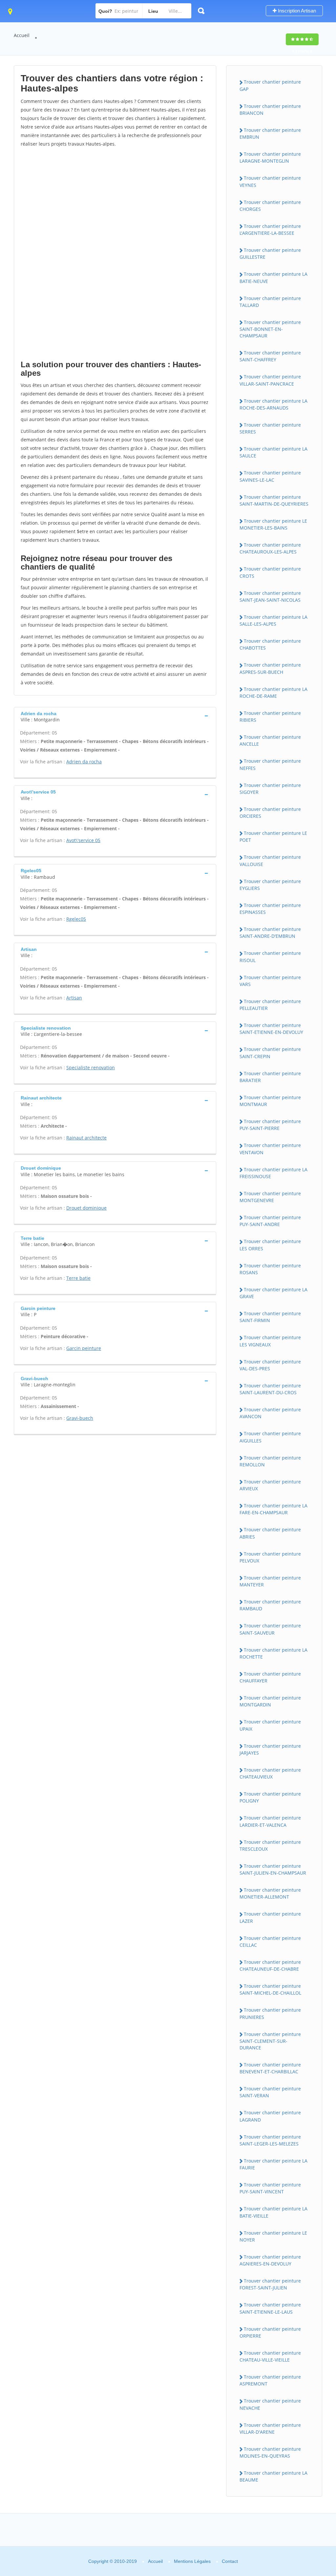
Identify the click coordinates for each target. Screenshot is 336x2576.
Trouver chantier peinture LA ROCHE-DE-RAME (273, 693)
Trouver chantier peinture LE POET (273, 836)
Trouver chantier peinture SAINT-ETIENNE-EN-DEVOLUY (271, 1029)
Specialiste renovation (91, 1067)
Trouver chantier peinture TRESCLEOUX (270, 1845)
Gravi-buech (80, 1418)
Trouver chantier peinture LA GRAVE (273, 1293)
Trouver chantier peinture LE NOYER (273, 2236)
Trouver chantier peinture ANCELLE (270, 740)
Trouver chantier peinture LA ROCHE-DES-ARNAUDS (273, 404)
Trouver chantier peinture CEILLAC (270, 1942)
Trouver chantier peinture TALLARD (270, 302)
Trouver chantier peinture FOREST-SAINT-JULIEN (270, 2284)
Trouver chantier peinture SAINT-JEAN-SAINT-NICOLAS (270, 596)
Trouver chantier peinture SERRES (270, 428)
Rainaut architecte (86, 1138)
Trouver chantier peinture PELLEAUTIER (270, 1005)
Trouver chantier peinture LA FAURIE (273, 2164)
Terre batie (78, 1278)
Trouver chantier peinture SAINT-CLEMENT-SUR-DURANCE (270, 2041)
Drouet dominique (86, 1208)
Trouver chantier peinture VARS (270, 981)
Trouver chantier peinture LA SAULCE (273, 452)
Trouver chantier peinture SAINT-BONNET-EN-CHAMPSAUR (270, 329)
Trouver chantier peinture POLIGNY (270, 1797)
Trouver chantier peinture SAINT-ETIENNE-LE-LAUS (270, 2308)
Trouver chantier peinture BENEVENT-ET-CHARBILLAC (270, 2068)
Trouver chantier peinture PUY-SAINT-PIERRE (270, 1125)
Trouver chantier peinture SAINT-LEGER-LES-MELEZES (270, 2140)
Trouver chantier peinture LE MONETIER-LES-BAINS (273, 524)
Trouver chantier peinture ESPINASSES (270, 909)
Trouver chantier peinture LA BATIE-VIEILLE (273, 2212)
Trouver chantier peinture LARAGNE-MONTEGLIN (270, 157)
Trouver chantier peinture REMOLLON (270, 1461)
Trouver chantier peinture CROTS (270, 572)
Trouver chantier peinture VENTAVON (270, 1149)
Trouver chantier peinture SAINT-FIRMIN (270, 1317)
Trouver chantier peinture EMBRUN (270, 133)
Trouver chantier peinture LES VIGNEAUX (270, 1341)
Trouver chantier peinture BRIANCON (270, 110)
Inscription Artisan (296, 11)
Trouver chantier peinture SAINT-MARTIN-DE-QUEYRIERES (274, 500)
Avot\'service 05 (83, 840)
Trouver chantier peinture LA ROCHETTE (273, 1653)
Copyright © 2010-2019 (113, 2561)
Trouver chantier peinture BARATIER (270, 1077)
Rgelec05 (76, 919)
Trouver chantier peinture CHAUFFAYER (270, 1677)
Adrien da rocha (84, 762)
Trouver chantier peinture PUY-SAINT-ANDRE (270, 1221)
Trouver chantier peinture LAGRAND (270, 2116)
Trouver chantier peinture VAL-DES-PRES (270, 1365)
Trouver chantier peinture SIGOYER (270, 789)
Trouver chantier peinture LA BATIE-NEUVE (273, 277)
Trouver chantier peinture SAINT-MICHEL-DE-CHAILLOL (270, 1989)
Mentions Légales (192, 2561)
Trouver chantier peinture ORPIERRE (270, 2332)
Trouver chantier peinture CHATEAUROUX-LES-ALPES (270, 548)
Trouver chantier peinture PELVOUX (270, 1557)
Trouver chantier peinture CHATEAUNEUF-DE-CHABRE (270, 1965)
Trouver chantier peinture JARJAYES (270, 1749)
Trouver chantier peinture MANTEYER (270, 1581)
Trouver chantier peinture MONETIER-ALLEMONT (270, 1893)
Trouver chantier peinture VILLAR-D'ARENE (270, 2428)
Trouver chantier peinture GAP (270, 85)
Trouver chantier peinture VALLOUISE (270, 860)
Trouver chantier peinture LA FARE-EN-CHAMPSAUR (273, 1509)
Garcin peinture (84, 1348)
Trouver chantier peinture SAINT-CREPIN (270, 1053)
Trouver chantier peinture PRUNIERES (270, 2013)
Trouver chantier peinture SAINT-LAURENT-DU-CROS (270, 1389)
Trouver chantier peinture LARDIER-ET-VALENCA (270, 1821)
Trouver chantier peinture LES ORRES (270, 1245)
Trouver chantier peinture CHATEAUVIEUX (270, 1773)
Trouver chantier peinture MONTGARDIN (270, 1701)
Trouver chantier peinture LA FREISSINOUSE (273, 1173)
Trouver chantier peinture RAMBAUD (270, 1605)
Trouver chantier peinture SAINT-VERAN (270, 2092)
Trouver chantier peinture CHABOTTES (270, 644)
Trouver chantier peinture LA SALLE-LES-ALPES (273, 620)
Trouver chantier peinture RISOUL (270, 956)
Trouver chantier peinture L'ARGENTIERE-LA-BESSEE (270, 230)
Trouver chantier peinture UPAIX (270, 1725)
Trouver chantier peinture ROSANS (270, 1269)
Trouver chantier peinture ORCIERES (270, 813)
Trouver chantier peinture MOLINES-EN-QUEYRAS (270, 2452)
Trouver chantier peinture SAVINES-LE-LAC (270, 476)
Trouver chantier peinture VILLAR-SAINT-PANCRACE (270, 380)
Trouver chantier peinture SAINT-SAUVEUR (270, 1629)
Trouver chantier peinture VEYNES (270, 181)
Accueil (22, 35)
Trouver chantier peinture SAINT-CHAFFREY (270, 356)
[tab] (115, 716)
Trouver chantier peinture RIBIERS (270, 716)
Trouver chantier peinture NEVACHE (270, 2404)
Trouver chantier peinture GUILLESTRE (270, 253)
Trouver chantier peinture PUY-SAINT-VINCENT (270, 2188)
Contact (230, 2561)
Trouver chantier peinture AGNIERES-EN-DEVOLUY (270, 2260)
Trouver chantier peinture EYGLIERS (270, 885)
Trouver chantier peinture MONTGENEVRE (270, 1197)
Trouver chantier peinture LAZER (270, 1917)
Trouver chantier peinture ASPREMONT (270, 2380)
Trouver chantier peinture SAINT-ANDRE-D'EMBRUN (270, 933)
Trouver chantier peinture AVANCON (270, 1413)
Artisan (74, 998)
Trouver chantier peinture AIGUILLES (270, 1437)
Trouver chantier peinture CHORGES (270, 206)
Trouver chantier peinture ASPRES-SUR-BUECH (270, 668)
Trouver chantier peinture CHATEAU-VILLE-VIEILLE (270, 2356)
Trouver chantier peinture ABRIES (270, 1533)
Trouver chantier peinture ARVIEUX (270, 1485)
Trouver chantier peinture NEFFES (270, 764)
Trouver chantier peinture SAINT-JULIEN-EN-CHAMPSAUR (273, 1869)
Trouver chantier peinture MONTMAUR (270, 1101)
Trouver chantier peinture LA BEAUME (273, 2476)
